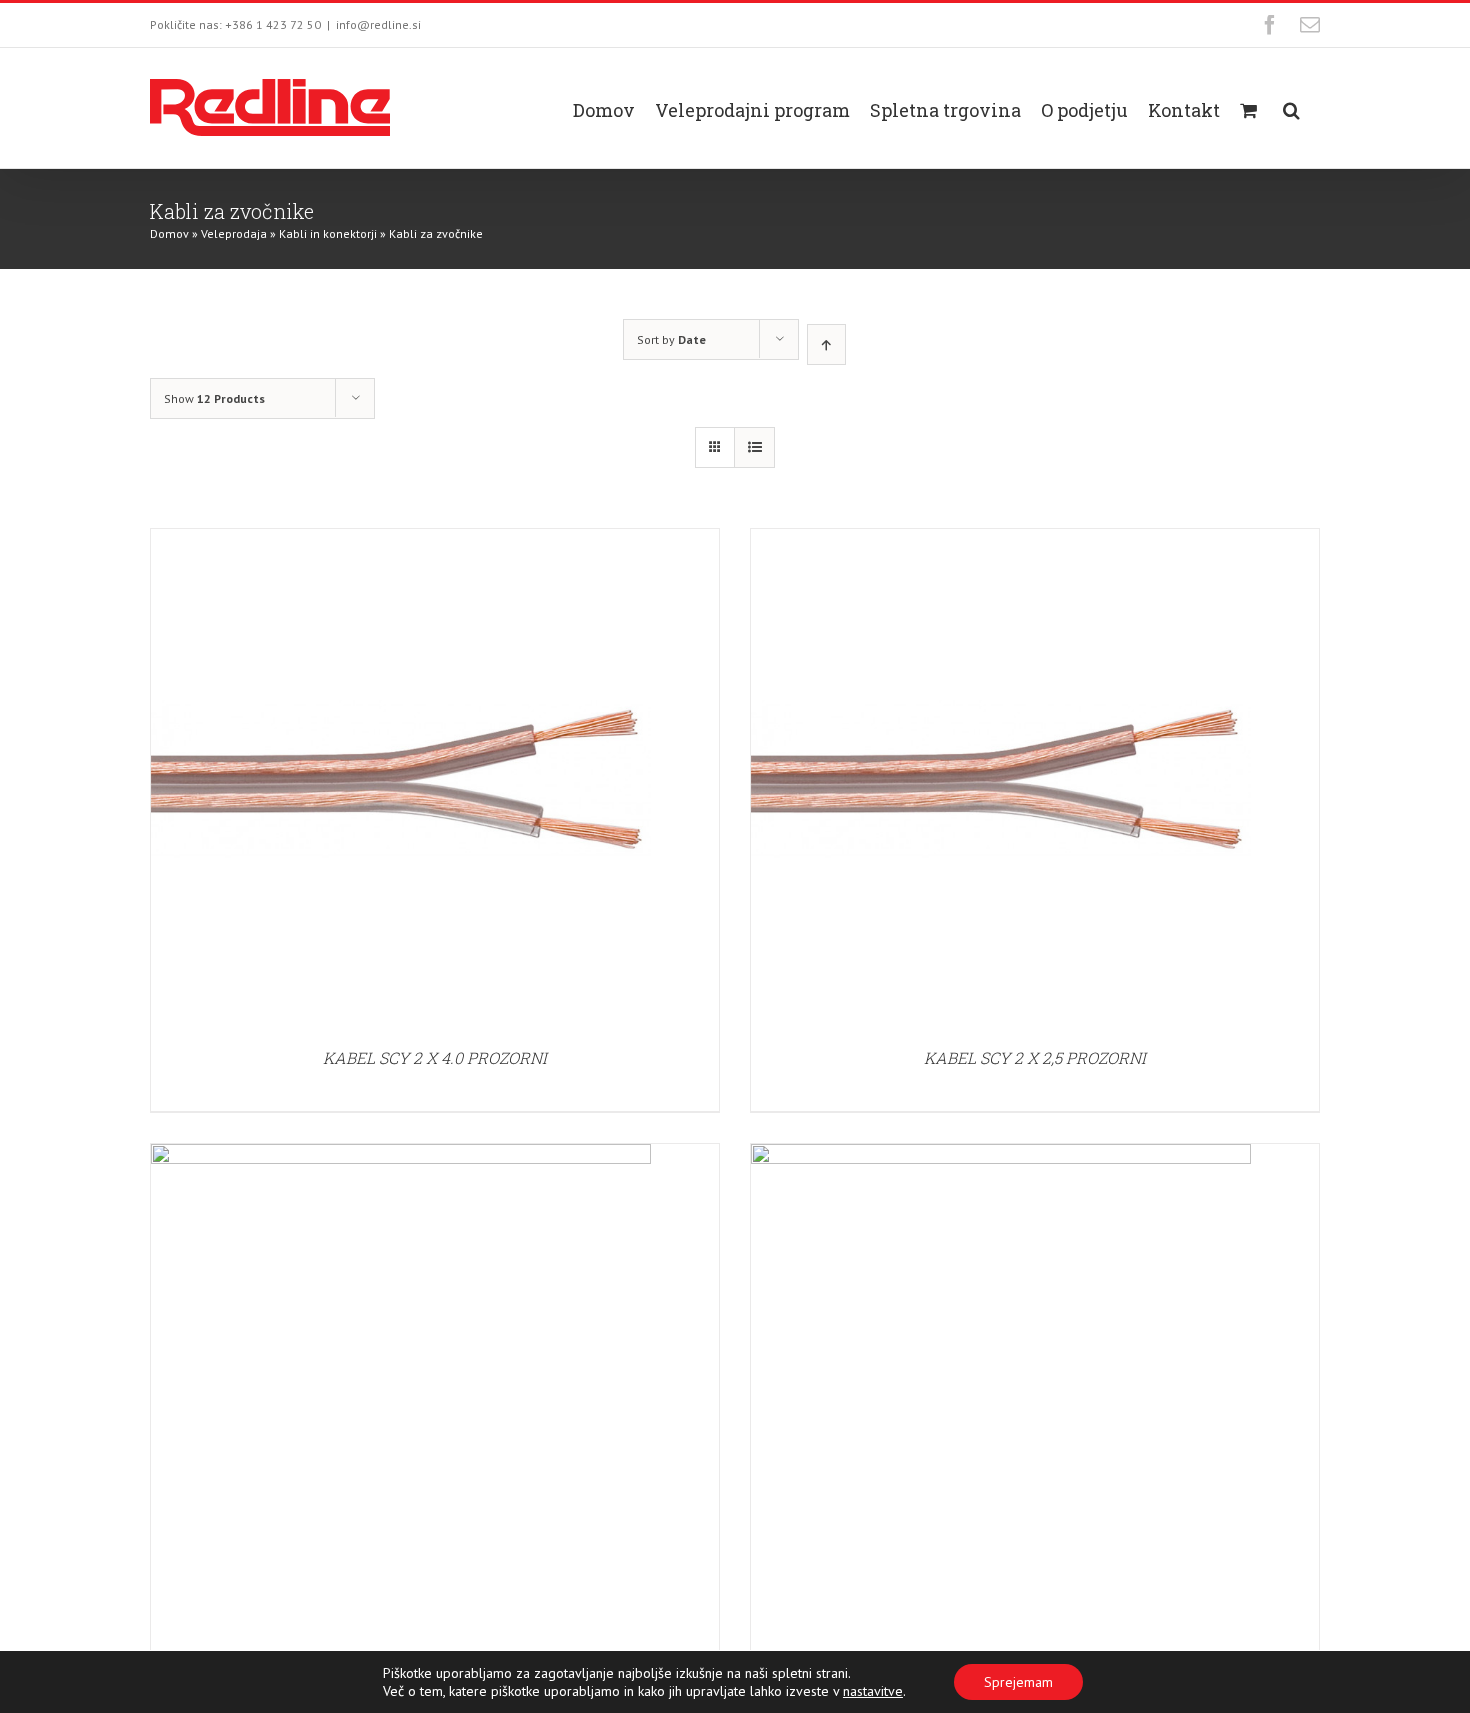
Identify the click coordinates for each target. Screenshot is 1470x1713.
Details (401, 782)
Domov (169, 233)
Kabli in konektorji (328, 233)
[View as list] (754, 447)
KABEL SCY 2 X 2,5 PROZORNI (1035, 1057)
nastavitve (873, 1691)
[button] (1291, 108)
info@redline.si (378, 24)
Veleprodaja (234, 233)
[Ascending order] (826, 344)
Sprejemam (1018, 1682)
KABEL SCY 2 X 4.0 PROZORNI (435, 1057)
